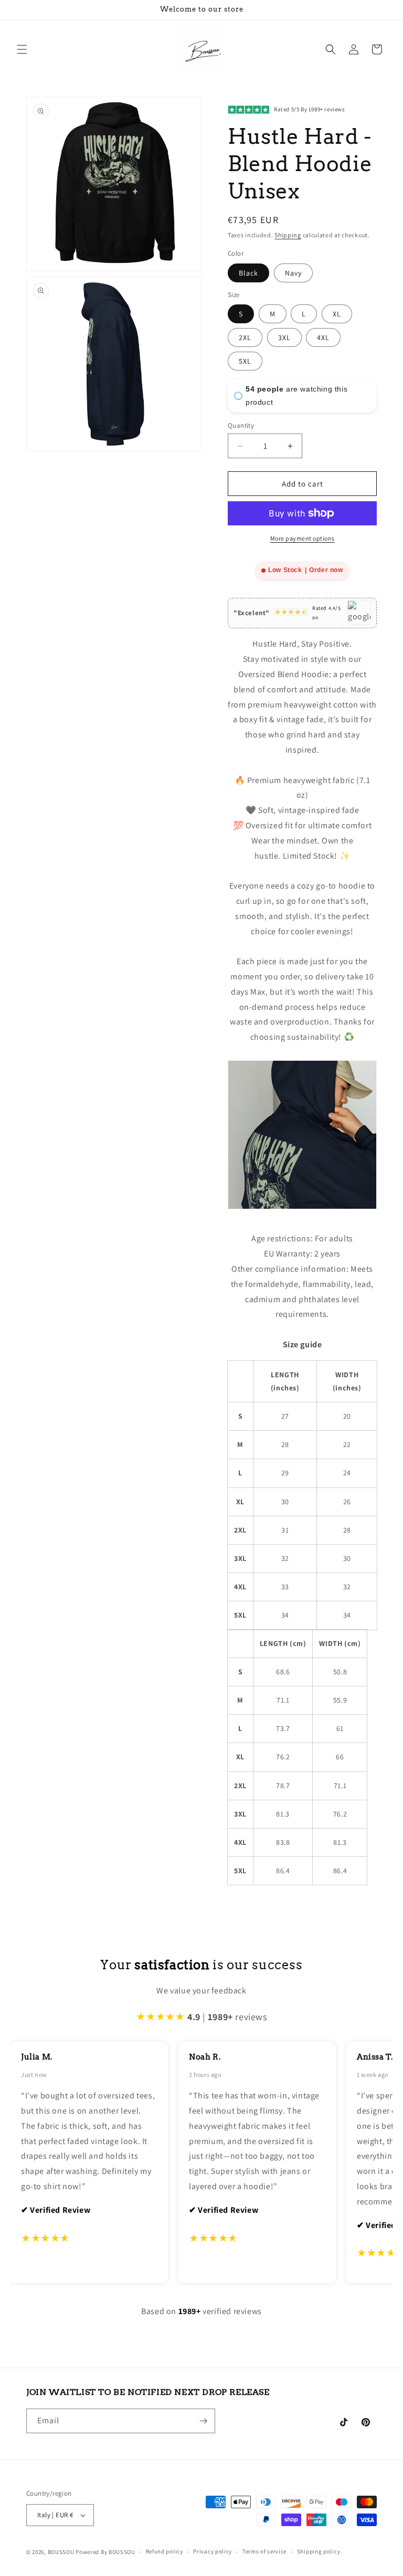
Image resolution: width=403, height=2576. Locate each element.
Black (248, 273)
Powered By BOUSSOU (105, 2552)
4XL (323, 337)
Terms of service (264, 2551)
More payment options (303, 538)
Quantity (241, 425)
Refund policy (165, 2551)
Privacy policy (213, 2551)
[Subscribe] (203, 2421)
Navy (293, 273)
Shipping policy (319, 2551)
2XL (245, 337)
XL (337, 314)
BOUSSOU (61, 2552)
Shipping (288, 235)
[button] (22, 49)
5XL (245, 361)
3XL (284, 337)
